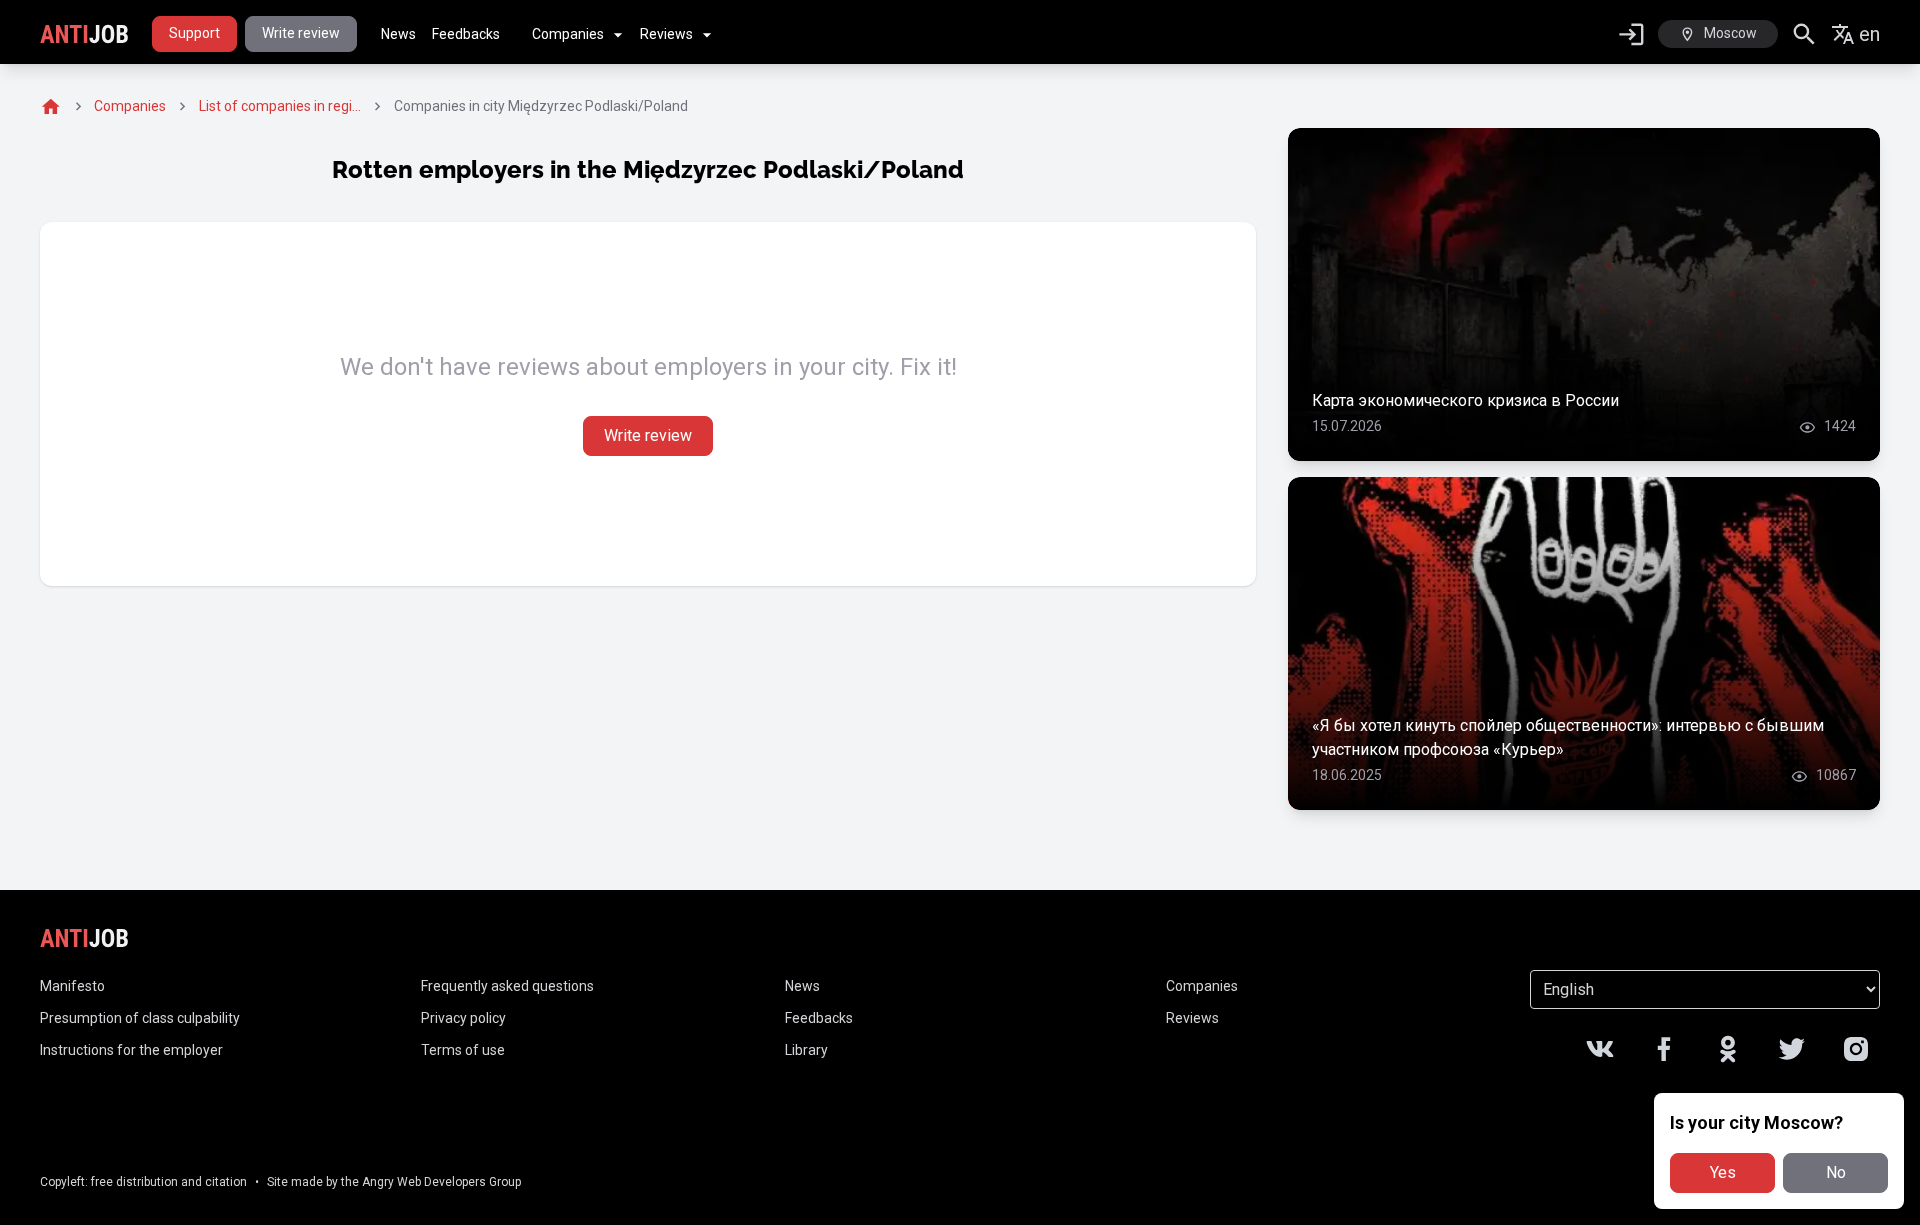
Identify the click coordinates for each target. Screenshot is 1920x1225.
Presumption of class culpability (140, 1018)
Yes (1723, 1172)
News (398, 34)
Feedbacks (466, 34)
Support (194, 33)
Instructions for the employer (131, 1050)
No (1836, 1172)
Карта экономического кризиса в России (1465, 400)
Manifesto (72, 986)
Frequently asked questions (507, 986)
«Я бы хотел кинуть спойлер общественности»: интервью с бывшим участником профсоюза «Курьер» (1568, 737)
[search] (1804, 34)
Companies (568, 34)
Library (806, 1050)
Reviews (666, 34)
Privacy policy (463, 1018)
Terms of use (463, 1050)
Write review (301, 33)
